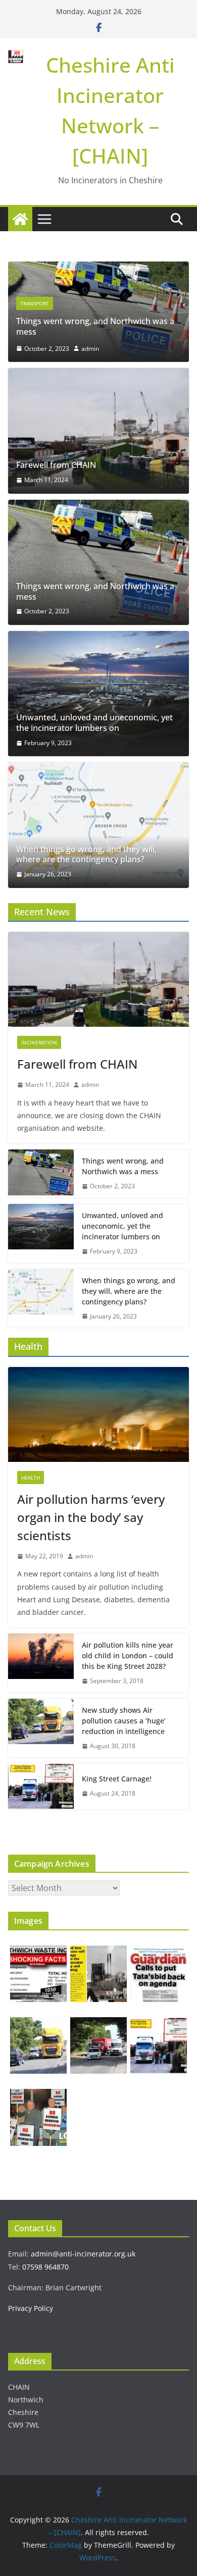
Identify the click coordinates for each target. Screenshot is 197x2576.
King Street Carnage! (117, 1779)
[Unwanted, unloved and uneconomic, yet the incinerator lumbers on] (98, 694)
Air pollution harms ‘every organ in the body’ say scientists (91, 1517)
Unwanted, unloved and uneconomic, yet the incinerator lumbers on (94, 723)
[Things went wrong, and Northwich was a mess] (98, 269)
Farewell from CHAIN (56, 465)
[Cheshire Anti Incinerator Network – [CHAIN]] (20, 219)
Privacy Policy (31, 2308)
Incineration (39, 1042)
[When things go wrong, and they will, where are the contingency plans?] (98, 825)
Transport (35, 303)
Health (31, 1478)
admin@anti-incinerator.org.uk (83, 2254)
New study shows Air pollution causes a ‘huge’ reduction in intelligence (124, 1721)
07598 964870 (45, 2267)
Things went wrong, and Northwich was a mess (95, 326)
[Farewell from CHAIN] (98, 431)
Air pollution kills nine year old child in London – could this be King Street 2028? (128, 1655)
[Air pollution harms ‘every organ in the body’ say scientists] (98, 1414)
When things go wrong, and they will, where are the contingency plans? (86, 855)
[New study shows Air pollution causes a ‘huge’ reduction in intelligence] (41, 1728)
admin (90, 349)
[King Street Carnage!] (41, 1786)
